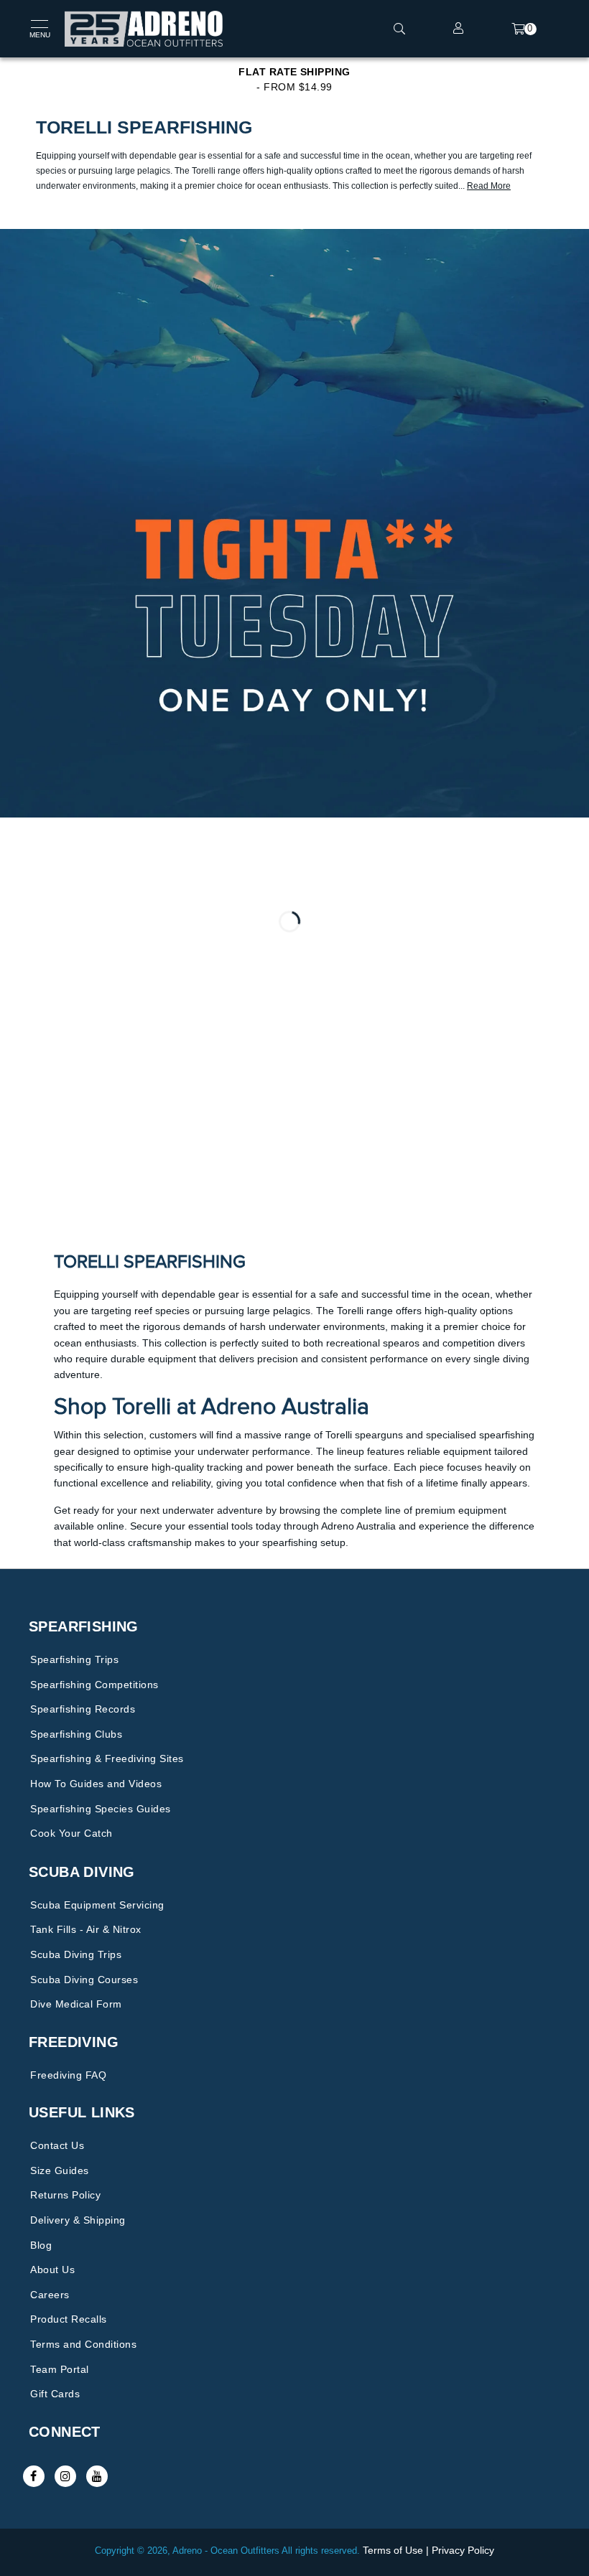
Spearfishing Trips (74, 1659)
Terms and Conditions (83, 2344)
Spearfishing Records (83, 1709)
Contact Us (57, 2145)
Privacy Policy (463, 2550)
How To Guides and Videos (96, 1784)
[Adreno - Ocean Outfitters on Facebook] (34, 2476)
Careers (50, 2295)
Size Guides (60, 2170)
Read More (489, 186)
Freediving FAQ (68, 2075)
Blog (41, 2245)
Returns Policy (65, 2195)
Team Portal (60, 2369)
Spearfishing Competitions (94, 1685)
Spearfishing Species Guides (101, 1809)
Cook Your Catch (71, 1833)
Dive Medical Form (76, 2004)
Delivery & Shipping (78, 2220)
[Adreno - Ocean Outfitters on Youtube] (97, 2476)
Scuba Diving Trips (76, 1954)
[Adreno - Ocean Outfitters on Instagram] (65, 2476)
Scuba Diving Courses (84, 1980)
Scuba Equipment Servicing (97, 1905)
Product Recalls (69, 2319)
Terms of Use (393, 2550)
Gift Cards (55, 2394)
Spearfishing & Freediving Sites (107, 1758)
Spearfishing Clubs (76, 1734)
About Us (52, 2270)
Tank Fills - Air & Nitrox (86, 1929)
